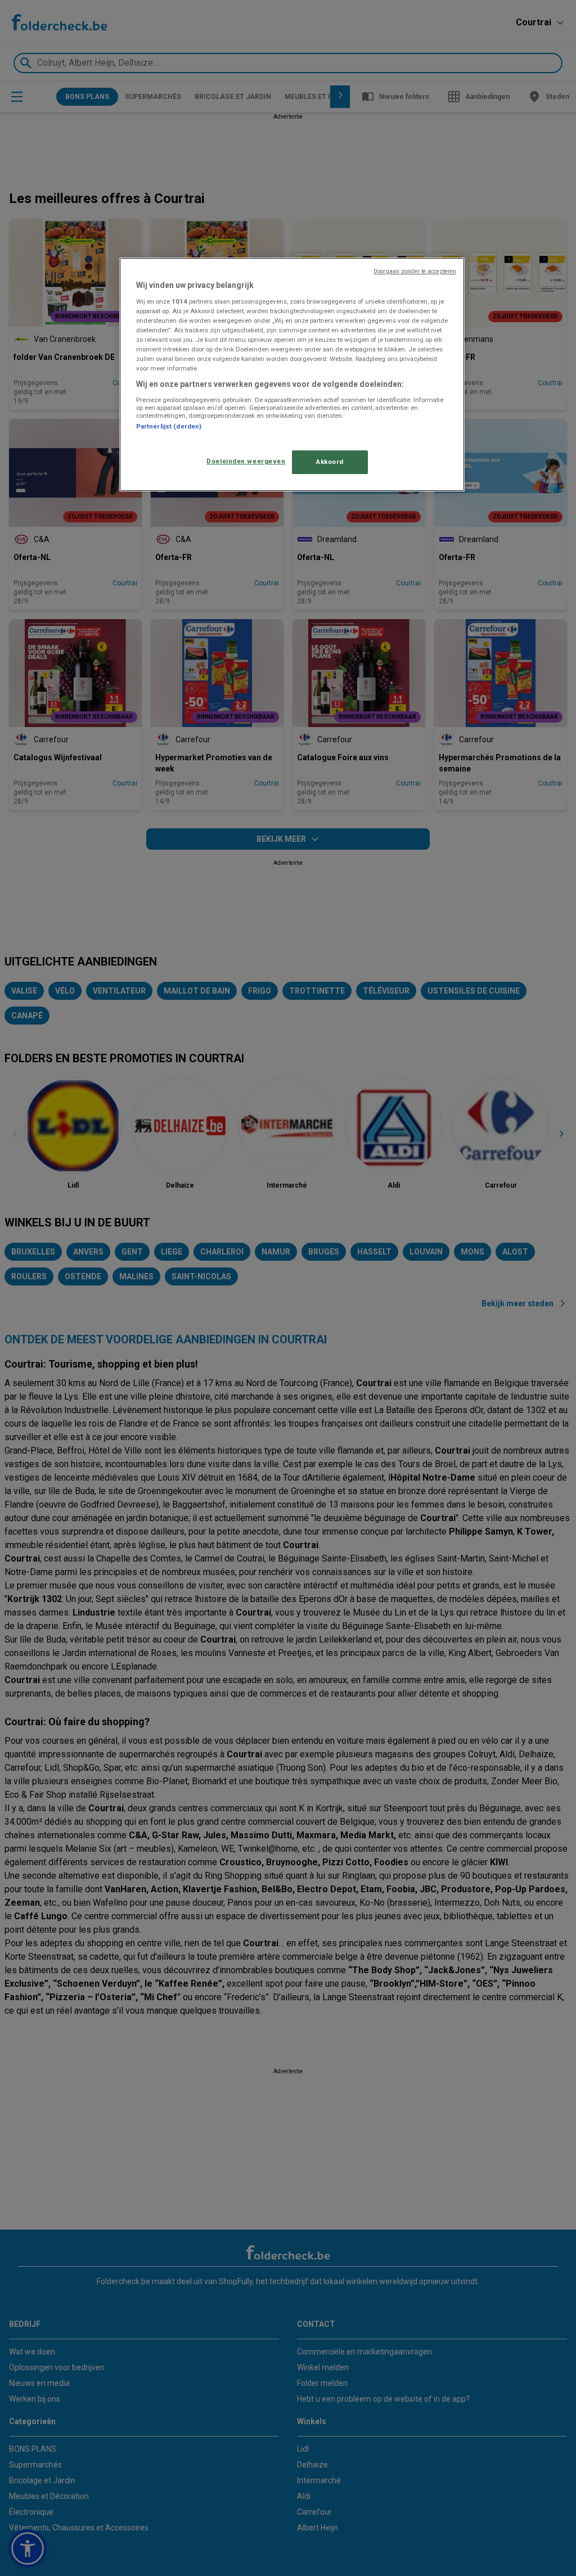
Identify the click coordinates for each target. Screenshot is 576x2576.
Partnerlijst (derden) (169, 426)
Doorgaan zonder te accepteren (415, 271)
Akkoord (330, 462)
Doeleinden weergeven (246, 461)
